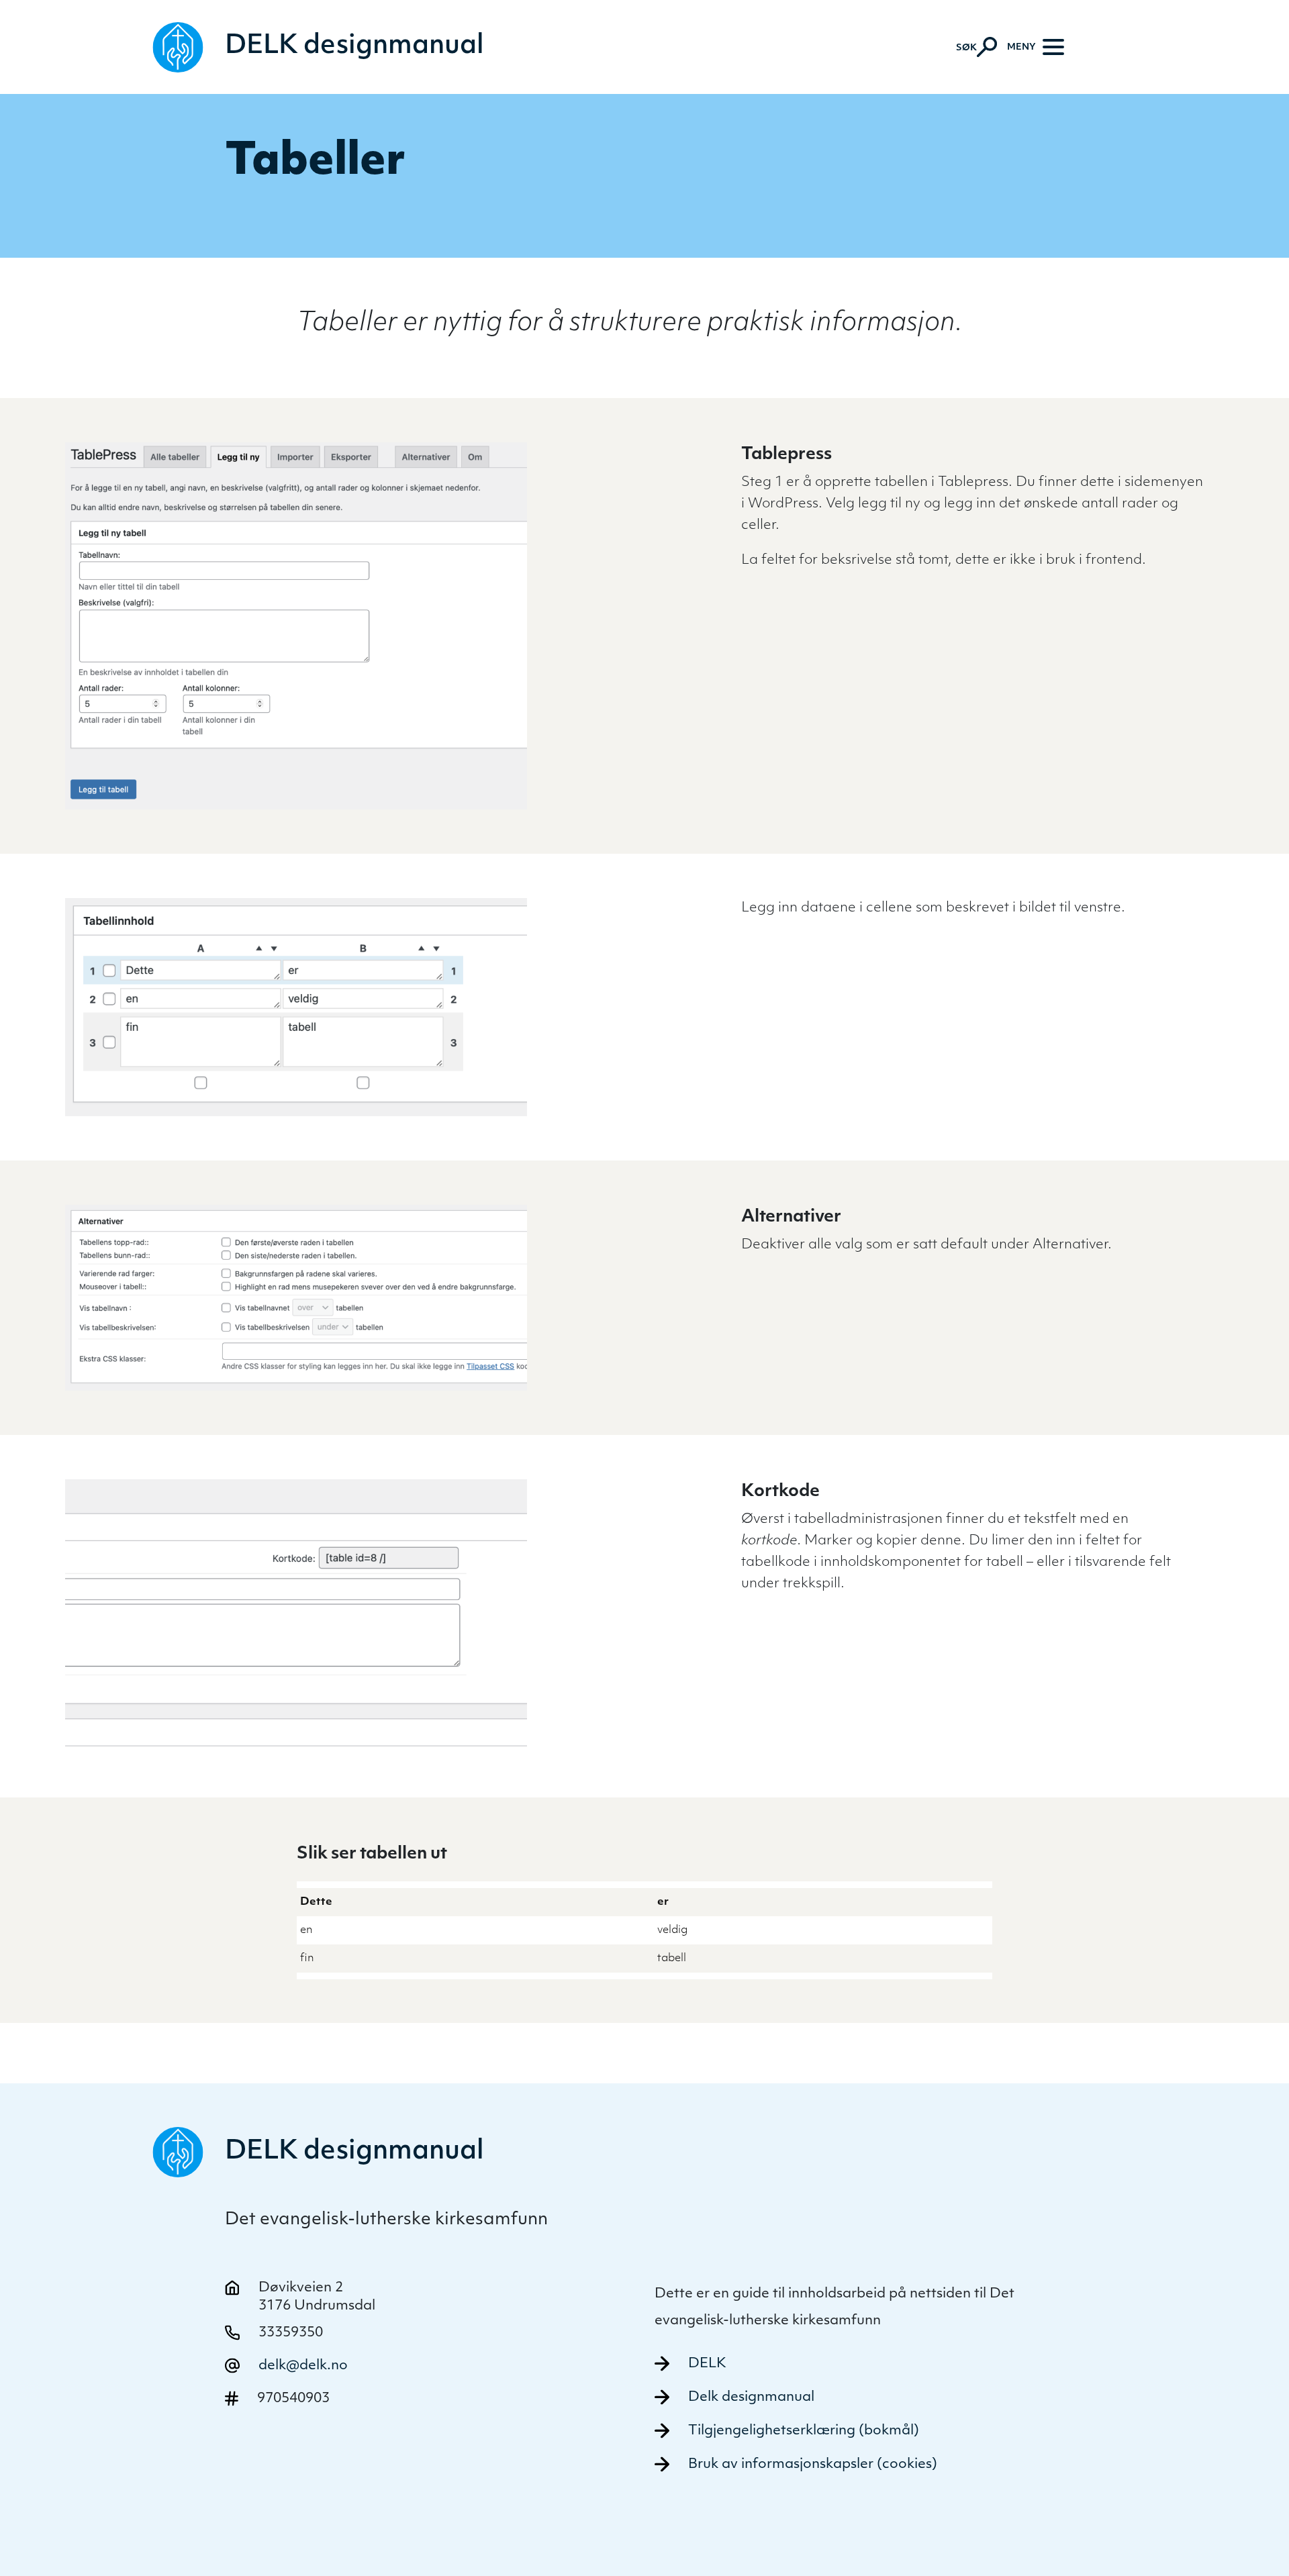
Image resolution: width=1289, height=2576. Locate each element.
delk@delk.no (303, 2366)
